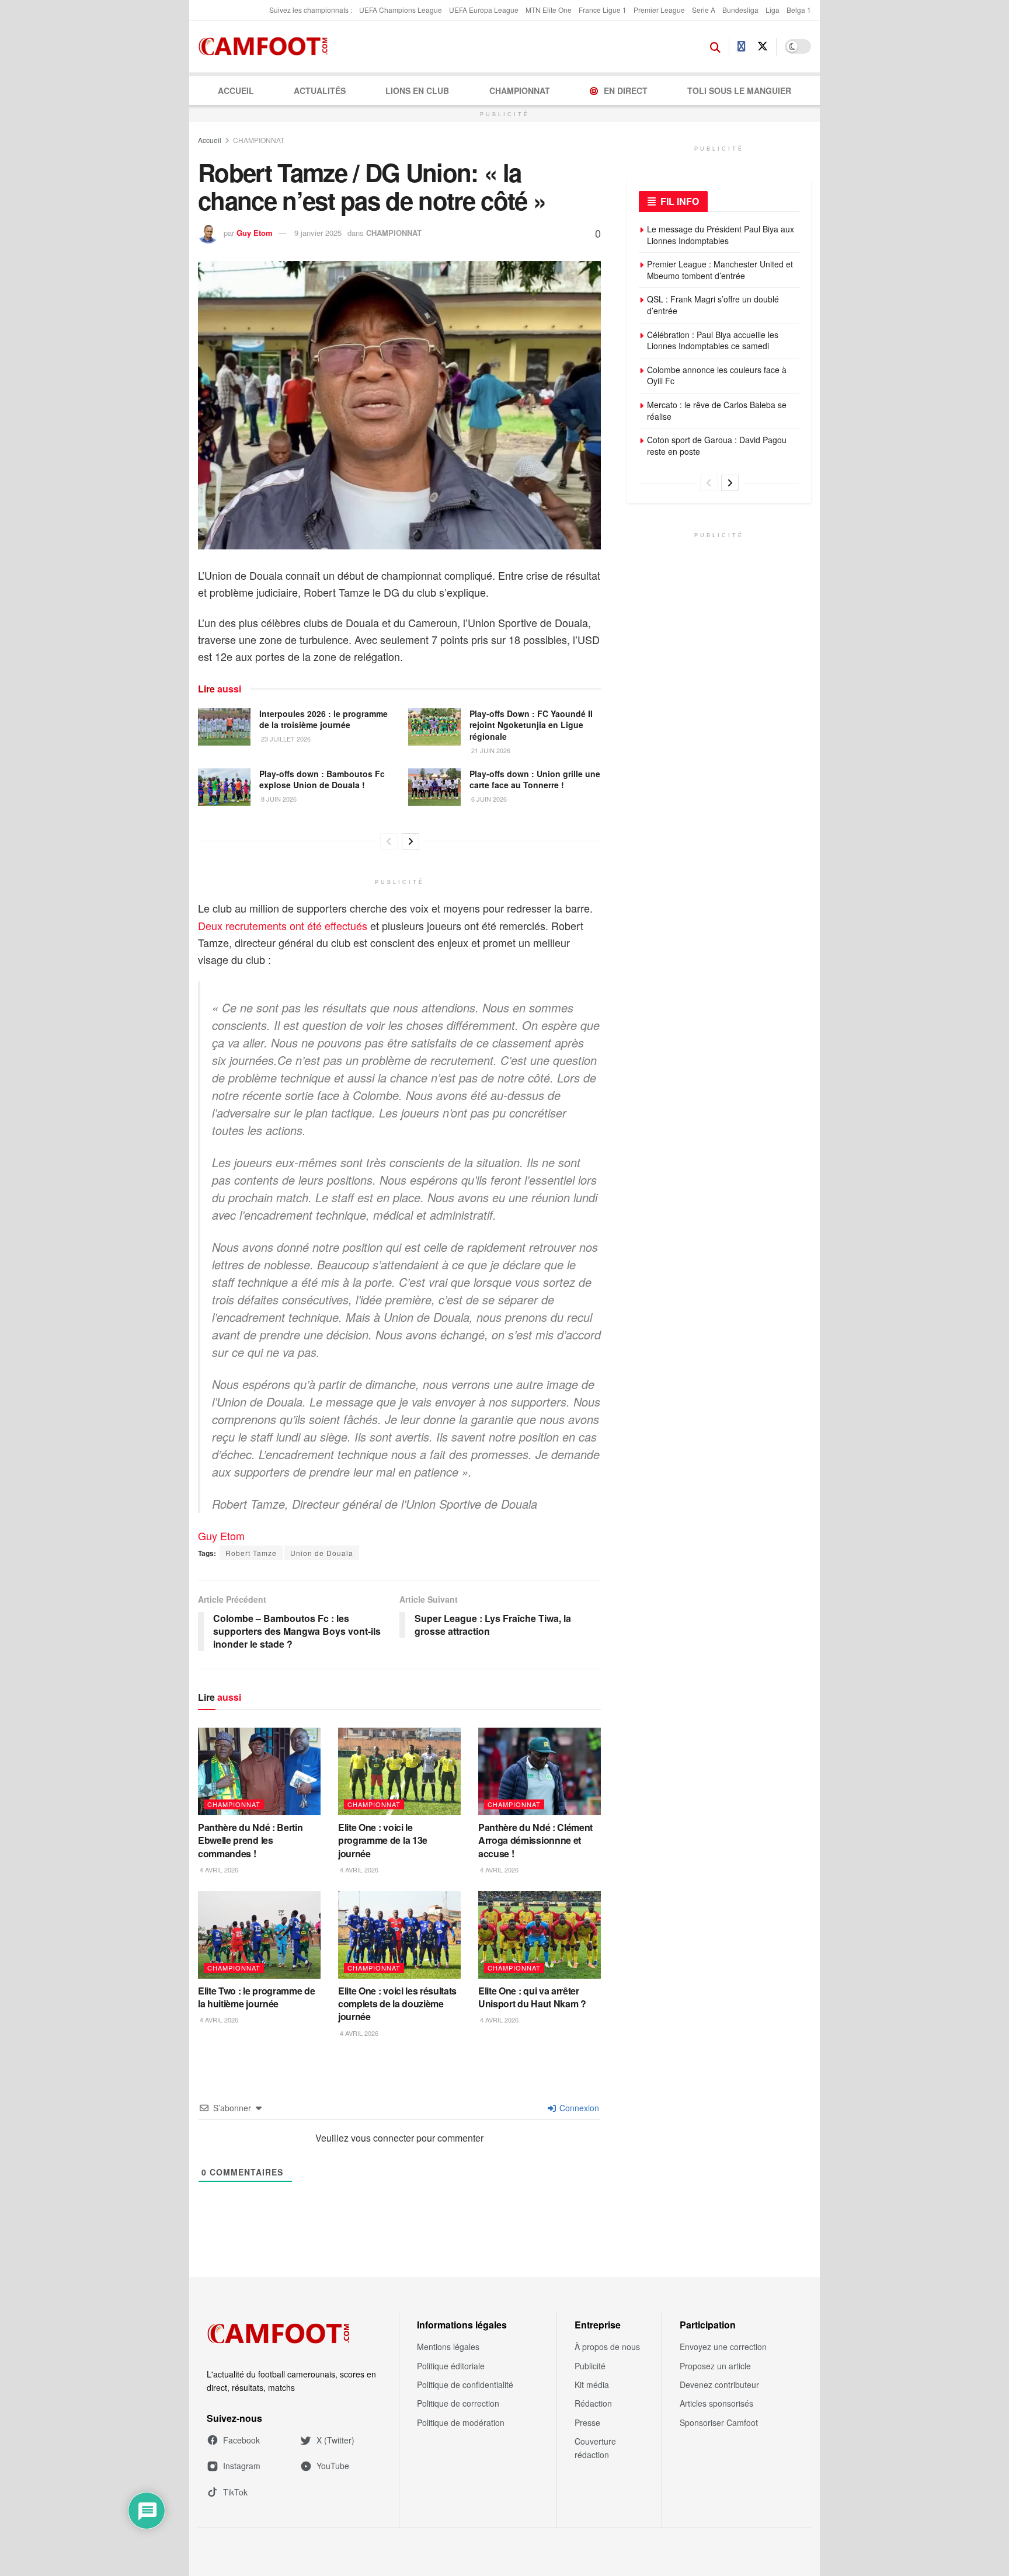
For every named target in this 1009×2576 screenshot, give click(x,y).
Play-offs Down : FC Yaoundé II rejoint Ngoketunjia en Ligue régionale (531, 725)
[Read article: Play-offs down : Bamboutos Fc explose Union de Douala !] (224, 787)
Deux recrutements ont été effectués (283, 925)
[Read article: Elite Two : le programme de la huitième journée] (259, 1935)
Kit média (592, 2384)
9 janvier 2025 (318, 233)
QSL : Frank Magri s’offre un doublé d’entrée (713, 305)
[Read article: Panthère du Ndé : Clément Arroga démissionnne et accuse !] (540, 1771)
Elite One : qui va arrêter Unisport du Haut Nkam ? (532, 1997)
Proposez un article (715, 2366)
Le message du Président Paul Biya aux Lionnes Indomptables (721, 235)
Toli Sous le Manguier (739, 90)
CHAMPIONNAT (520, 90)
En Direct (626, 90)
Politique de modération (461, 2422)
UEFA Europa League (484, 10)
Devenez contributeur (719, 2384)
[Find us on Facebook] (742, 47)
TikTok (235, 2492)
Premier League (659, 10)
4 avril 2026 (218, 1870)
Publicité (590, 2366)
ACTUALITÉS (320, 90)
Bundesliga (740, 10)
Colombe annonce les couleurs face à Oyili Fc (717, 375)
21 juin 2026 (490, 750)
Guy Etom (255, 233)
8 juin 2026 (278, 799)
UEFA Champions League (401, 10)
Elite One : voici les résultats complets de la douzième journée (397, 2004)
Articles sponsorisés (716, 2403)
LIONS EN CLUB (417, 90)
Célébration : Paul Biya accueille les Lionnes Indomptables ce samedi (713, 340)
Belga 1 (799, 10)
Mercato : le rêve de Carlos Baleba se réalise (717, 410)
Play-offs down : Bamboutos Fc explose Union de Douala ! (322, 779)
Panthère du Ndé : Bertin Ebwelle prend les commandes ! (250, 1840)
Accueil (236, 90)
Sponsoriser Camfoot (719, 2422)
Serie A (704, 10)
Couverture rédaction (595, 2448)
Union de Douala (322, 1553)
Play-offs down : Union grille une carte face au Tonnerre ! (535, 779)
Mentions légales (448, 2347)
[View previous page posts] (389, 841)
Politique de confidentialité (465, 2384)
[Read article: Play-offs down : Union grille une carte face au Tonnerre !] (434, 787)
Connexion (578, 2108)
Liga (773, 10)
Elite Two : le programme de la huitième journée (256, 1997)
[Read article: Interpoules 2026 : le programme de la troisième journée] (224, 727)
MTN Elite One (549, 10)
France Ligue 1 (603, 10)
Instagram (242, 2466)
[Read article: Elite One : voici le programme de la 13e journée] (399, 1771)
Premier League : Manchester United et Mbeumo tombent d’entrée (720, 270)
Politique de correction (458, 2403)
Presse (587, 2422)
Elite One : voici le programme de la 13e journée (383, 1840)
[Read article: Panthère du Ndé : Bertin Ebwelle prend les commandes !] (259, 1771)
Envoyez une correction (723, 2347)
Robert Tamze (251, 1553)
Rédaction (593, 2403)
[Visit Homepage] (267, 47)
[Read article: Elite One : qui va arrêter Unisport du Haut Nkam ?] (540, 1935)
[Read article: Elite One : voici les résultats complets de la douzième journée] (399, 1935)
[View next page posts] (410, 841)
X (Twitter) (335, 2440)
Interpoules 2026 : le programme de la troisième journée (323, 719)
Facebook (241, 2440)
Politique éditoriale (451, 2366)
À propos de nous (607, 2347)
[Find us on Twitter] (763, 46)
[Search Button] (715, 47)
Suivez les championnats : (311, 10)
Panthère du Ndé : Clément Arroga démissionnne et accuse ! (535, 1840)
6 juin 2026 (488, 799)
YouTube (333, 2466)
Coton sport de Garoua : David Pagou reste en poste (717, 445)
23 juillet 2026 (285, 739)
